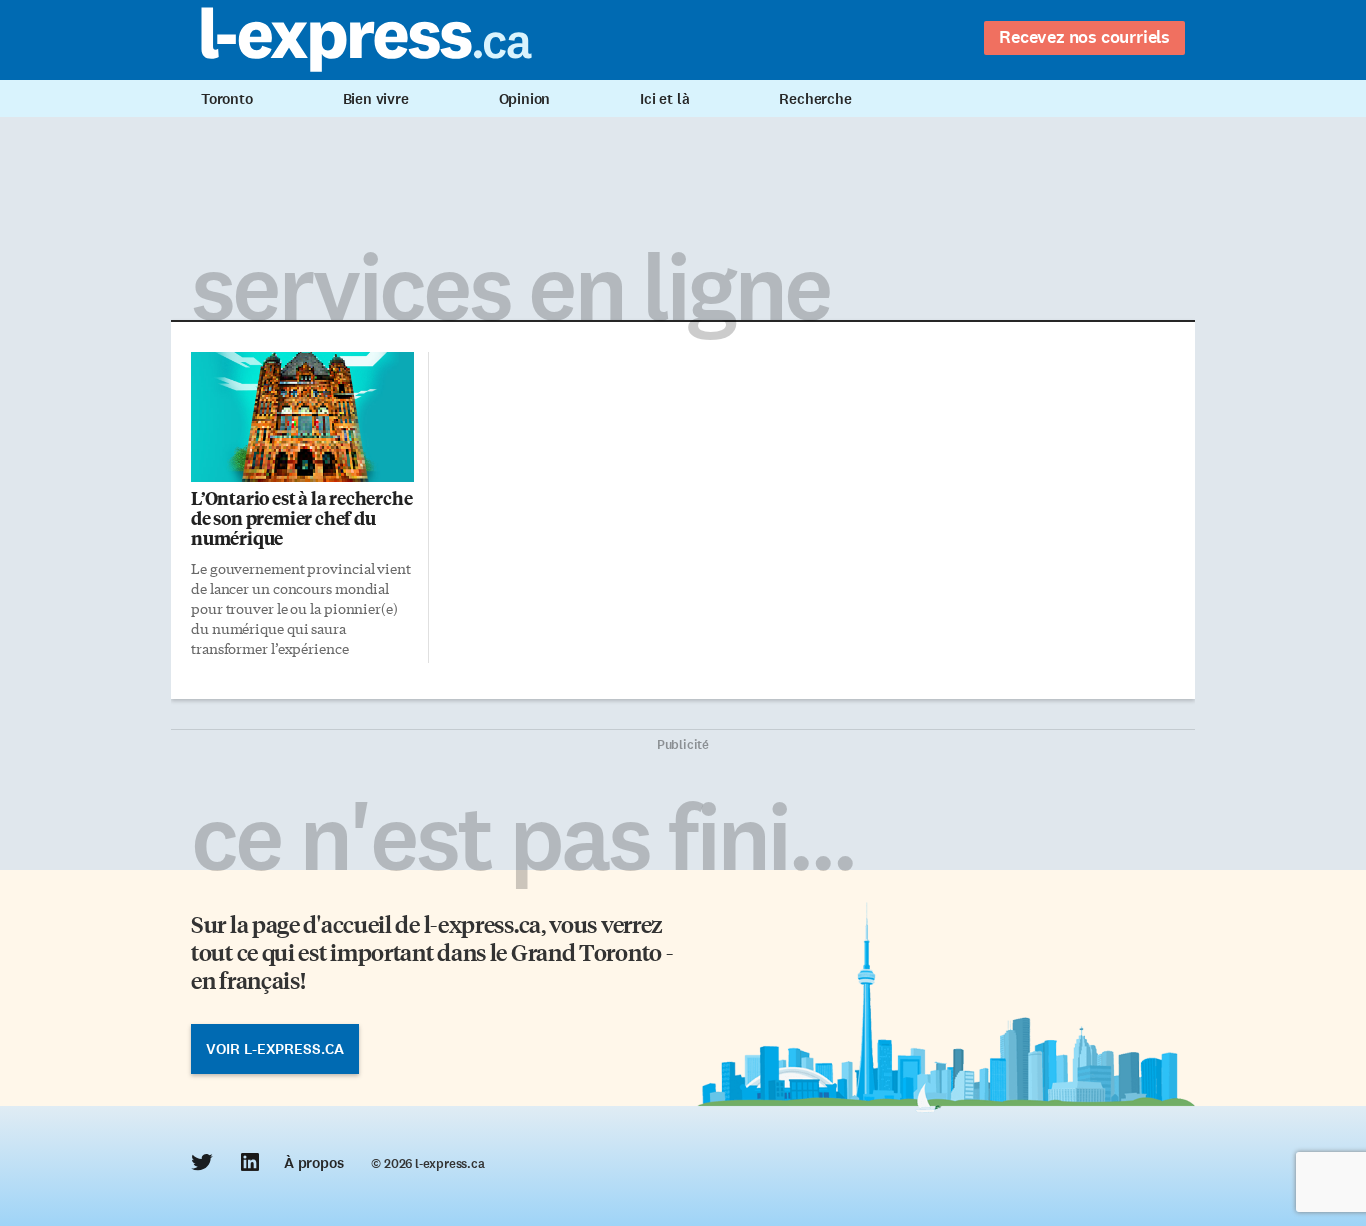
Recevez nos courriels (1084, 37)
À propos (313, 1163)
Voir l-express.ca (275, 1049)
